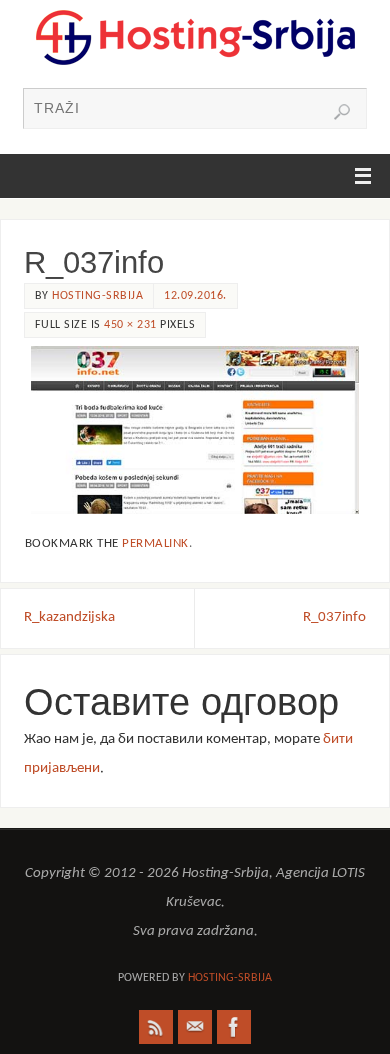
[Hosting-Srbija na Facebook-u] (234, 1027)
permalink (155, 543)
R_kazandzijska (69, 617)
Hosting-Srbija (97, 296)
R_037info (334, 617)
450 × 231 (130, 325)
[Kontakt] (195, 1027)
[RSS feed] (156, 1027)
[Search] (342, 112)
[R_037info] (195, 430)
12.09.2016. (195, 296)
